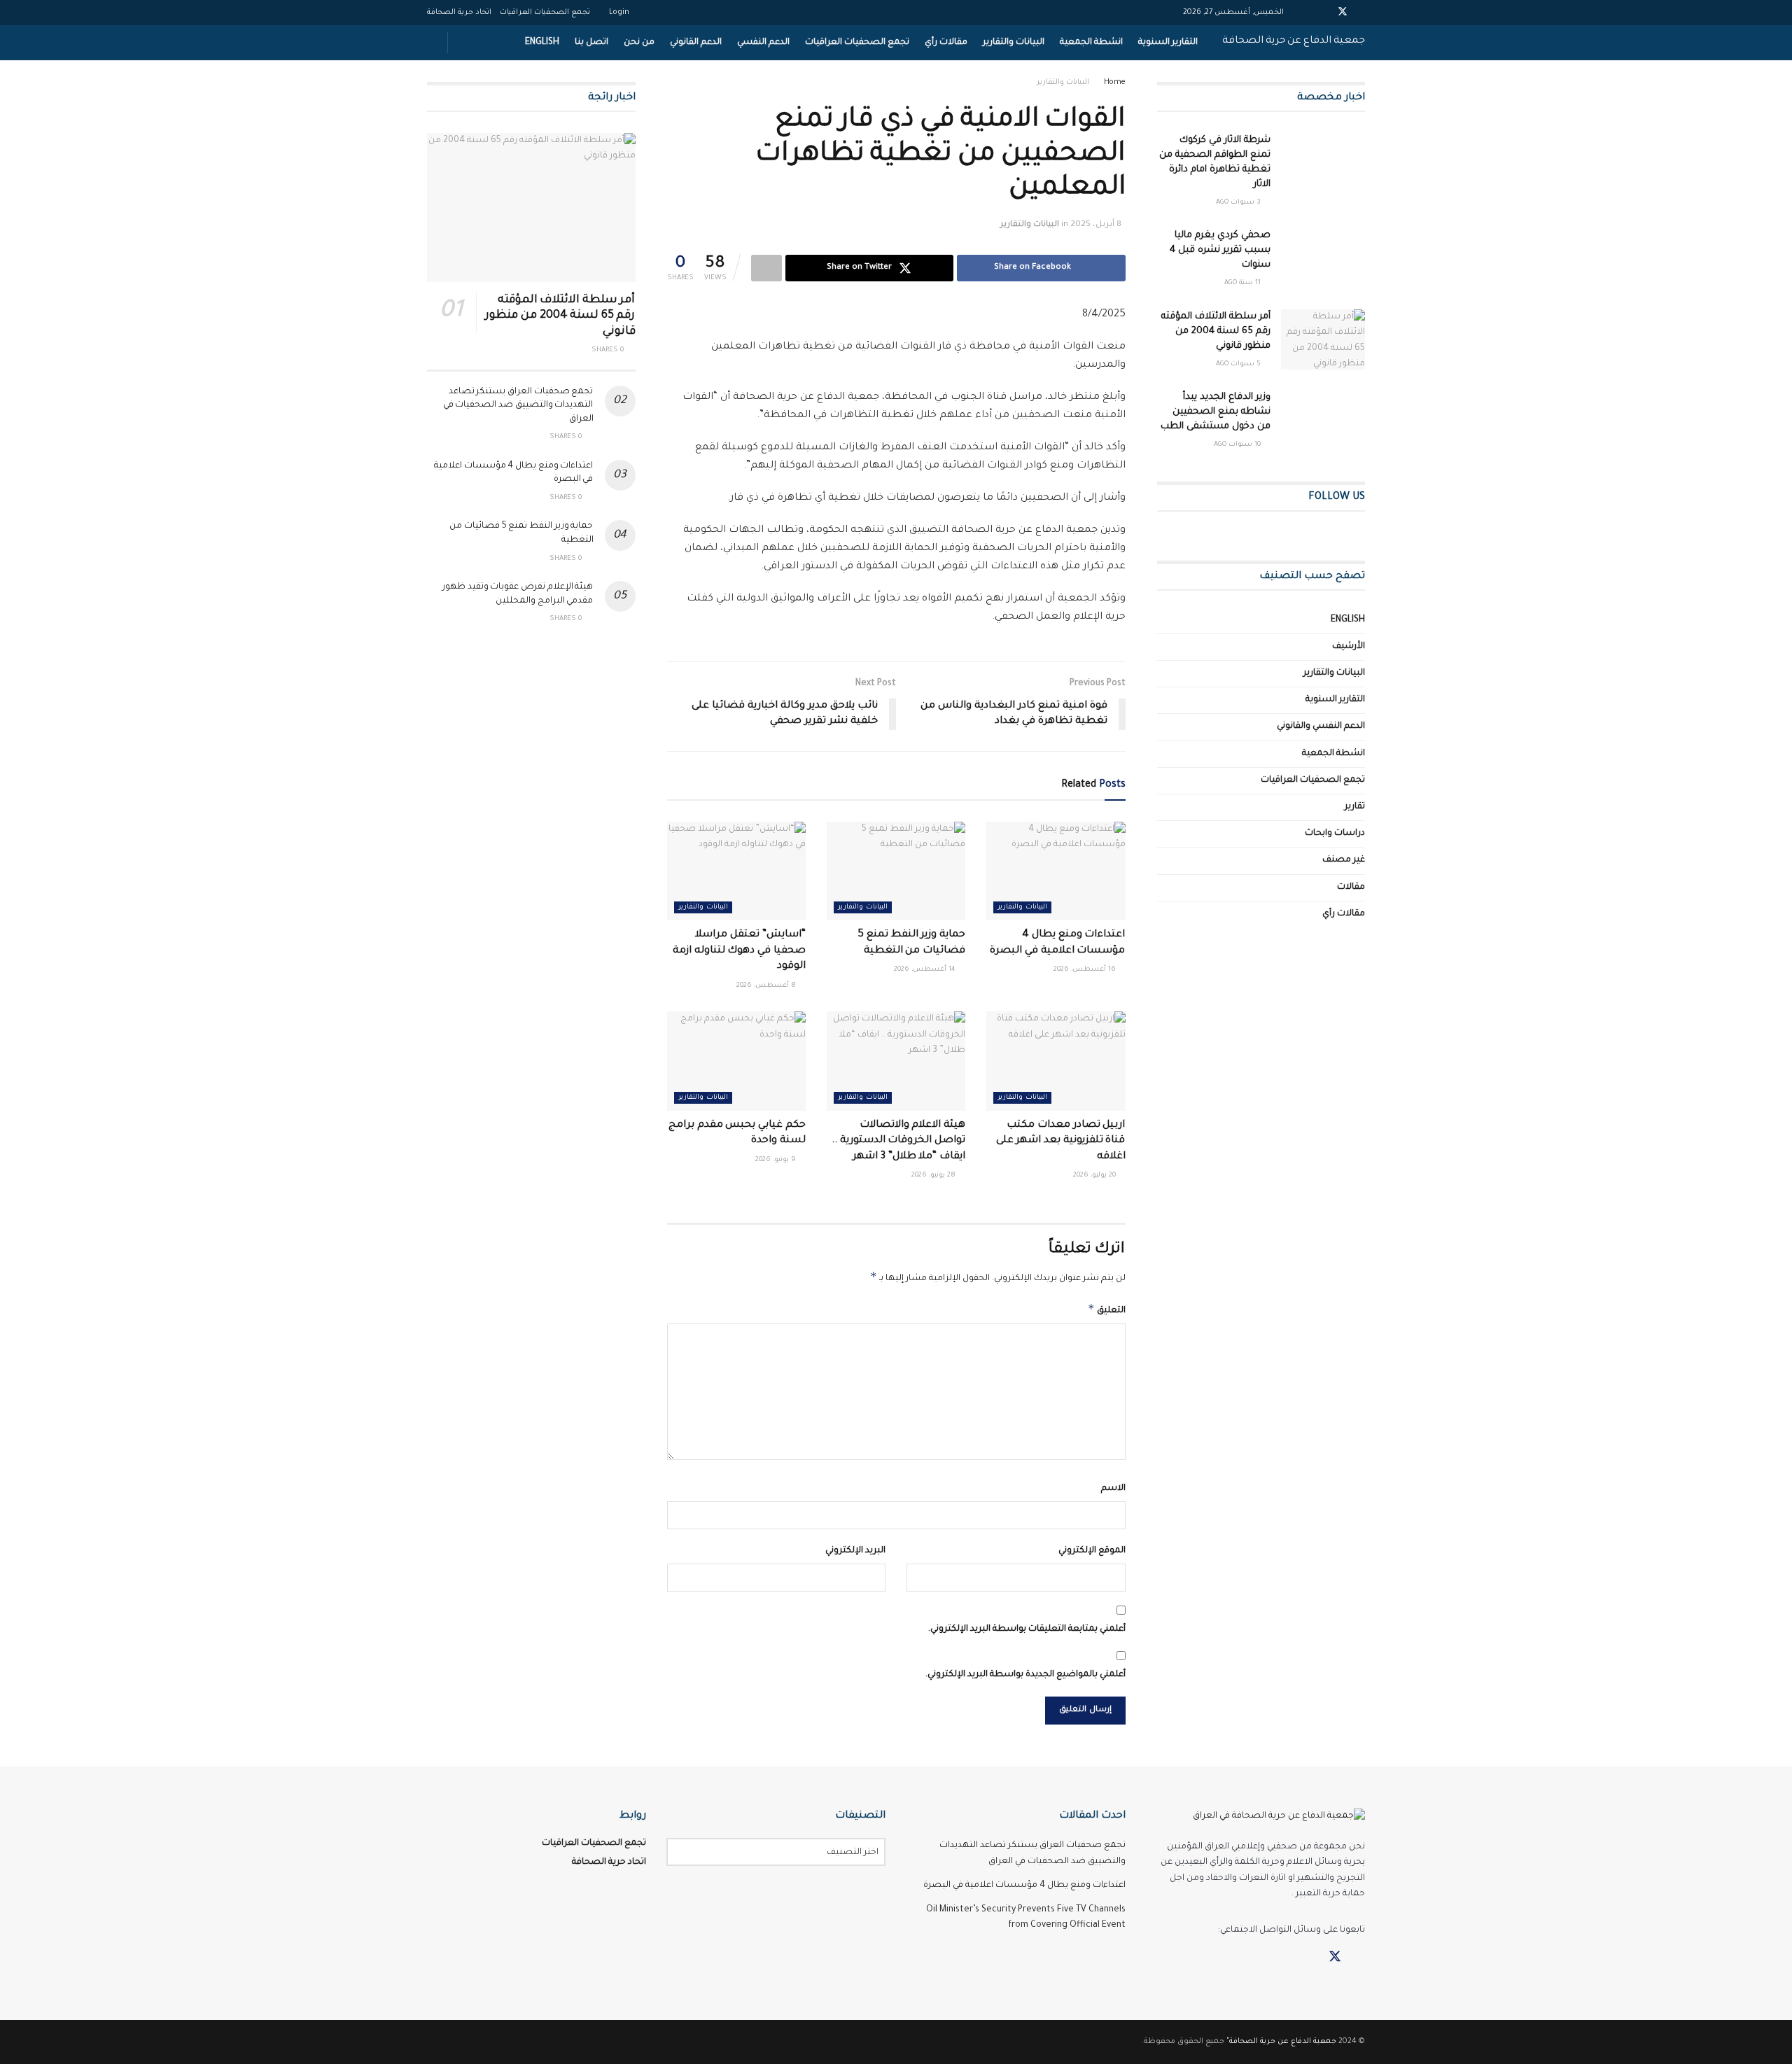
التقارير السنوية (1168, 43)
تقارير (1355, 807)
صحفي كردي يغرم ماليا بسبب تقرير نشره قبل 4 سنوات (1220, 250)
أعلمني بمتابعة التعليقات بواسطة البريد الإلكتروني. (1027, 1629)
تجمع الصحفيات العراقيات (545, 13)
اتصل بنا (591, 43)
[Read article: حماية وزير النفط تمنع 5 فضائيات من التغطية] (896, 871)
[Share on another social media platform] (766, 268)
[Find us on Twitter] (1335, 1958)
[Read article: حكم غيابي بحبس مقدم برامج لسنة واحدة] (736, 1061)
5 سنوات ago (1239, 364)
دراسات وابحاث (1335, 834)
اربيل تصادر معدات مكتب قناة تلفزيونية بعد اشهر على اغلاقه (1061, 1141)
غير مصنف (1344, 860)
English (542, 43)
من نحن (639, 43)
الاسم (1113, 1489)
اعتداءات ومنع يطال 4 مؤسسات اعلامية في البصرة (1024, 1886)
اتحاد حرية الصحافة (459, 13)
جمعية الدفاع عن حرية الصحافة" (1281, 2042)
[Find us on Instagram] (1310, 1958)
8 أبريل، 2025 (1096, 225)
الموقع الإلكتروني (1092, 1551)
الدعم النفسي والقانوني (1321, 726)
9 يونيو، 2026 (777, 1160)
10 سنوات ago (1238, 445)
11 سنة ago (1244, 283)
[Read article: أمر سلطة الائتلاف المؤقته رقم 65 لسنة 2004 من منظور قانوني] (1323, 339)
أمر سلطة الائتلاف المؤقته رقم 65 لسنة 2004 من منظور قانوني (1216, 331)
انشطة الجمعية (1091, 43)
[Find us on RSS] (1286, 1958)
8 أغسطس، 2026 (767, 986)
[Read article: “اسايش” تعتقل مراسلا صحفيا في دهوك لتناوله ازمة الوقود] (736, 871)
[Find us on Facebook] (1360, 1958)
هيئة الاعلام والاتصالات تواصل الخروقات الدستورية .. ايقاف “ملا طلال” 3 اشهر (898, 1141)
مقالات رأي (946, 43)
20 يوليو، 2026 (1095, 1175)
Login (620, 13)
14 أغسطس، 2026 (926, 970)
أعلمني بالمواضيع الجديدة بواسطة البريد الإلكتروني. (1025, 1675)
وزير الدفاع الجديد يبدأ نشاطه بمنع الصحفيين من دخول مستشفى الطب (1216, 412)
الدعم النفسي (763, 43)
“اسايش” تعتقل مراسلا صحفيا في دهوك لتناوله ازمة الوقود (739, 951)
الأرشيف (1349, 647)
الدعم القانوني (696, 43)
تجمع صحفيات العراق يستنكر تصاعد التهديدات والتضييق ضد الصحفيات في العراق (518, 406)
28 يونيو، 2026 (934, 1175)
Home (1115, 83)
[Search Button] (432, 43)
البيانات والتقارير (1014, 43)
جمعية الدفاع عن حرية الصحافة (1294, 41)
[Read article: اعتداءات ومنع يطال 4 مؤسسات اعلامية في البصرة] (1056, 871)
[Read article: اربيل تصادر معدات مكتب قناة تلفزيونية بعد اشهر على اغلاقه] (1056, 1061)
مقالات (1351, 887)
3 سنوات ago (1239, 203)
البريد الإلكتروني (855, 1551)
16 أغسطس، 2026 (1086, 970)
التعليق (1107, 1309)
